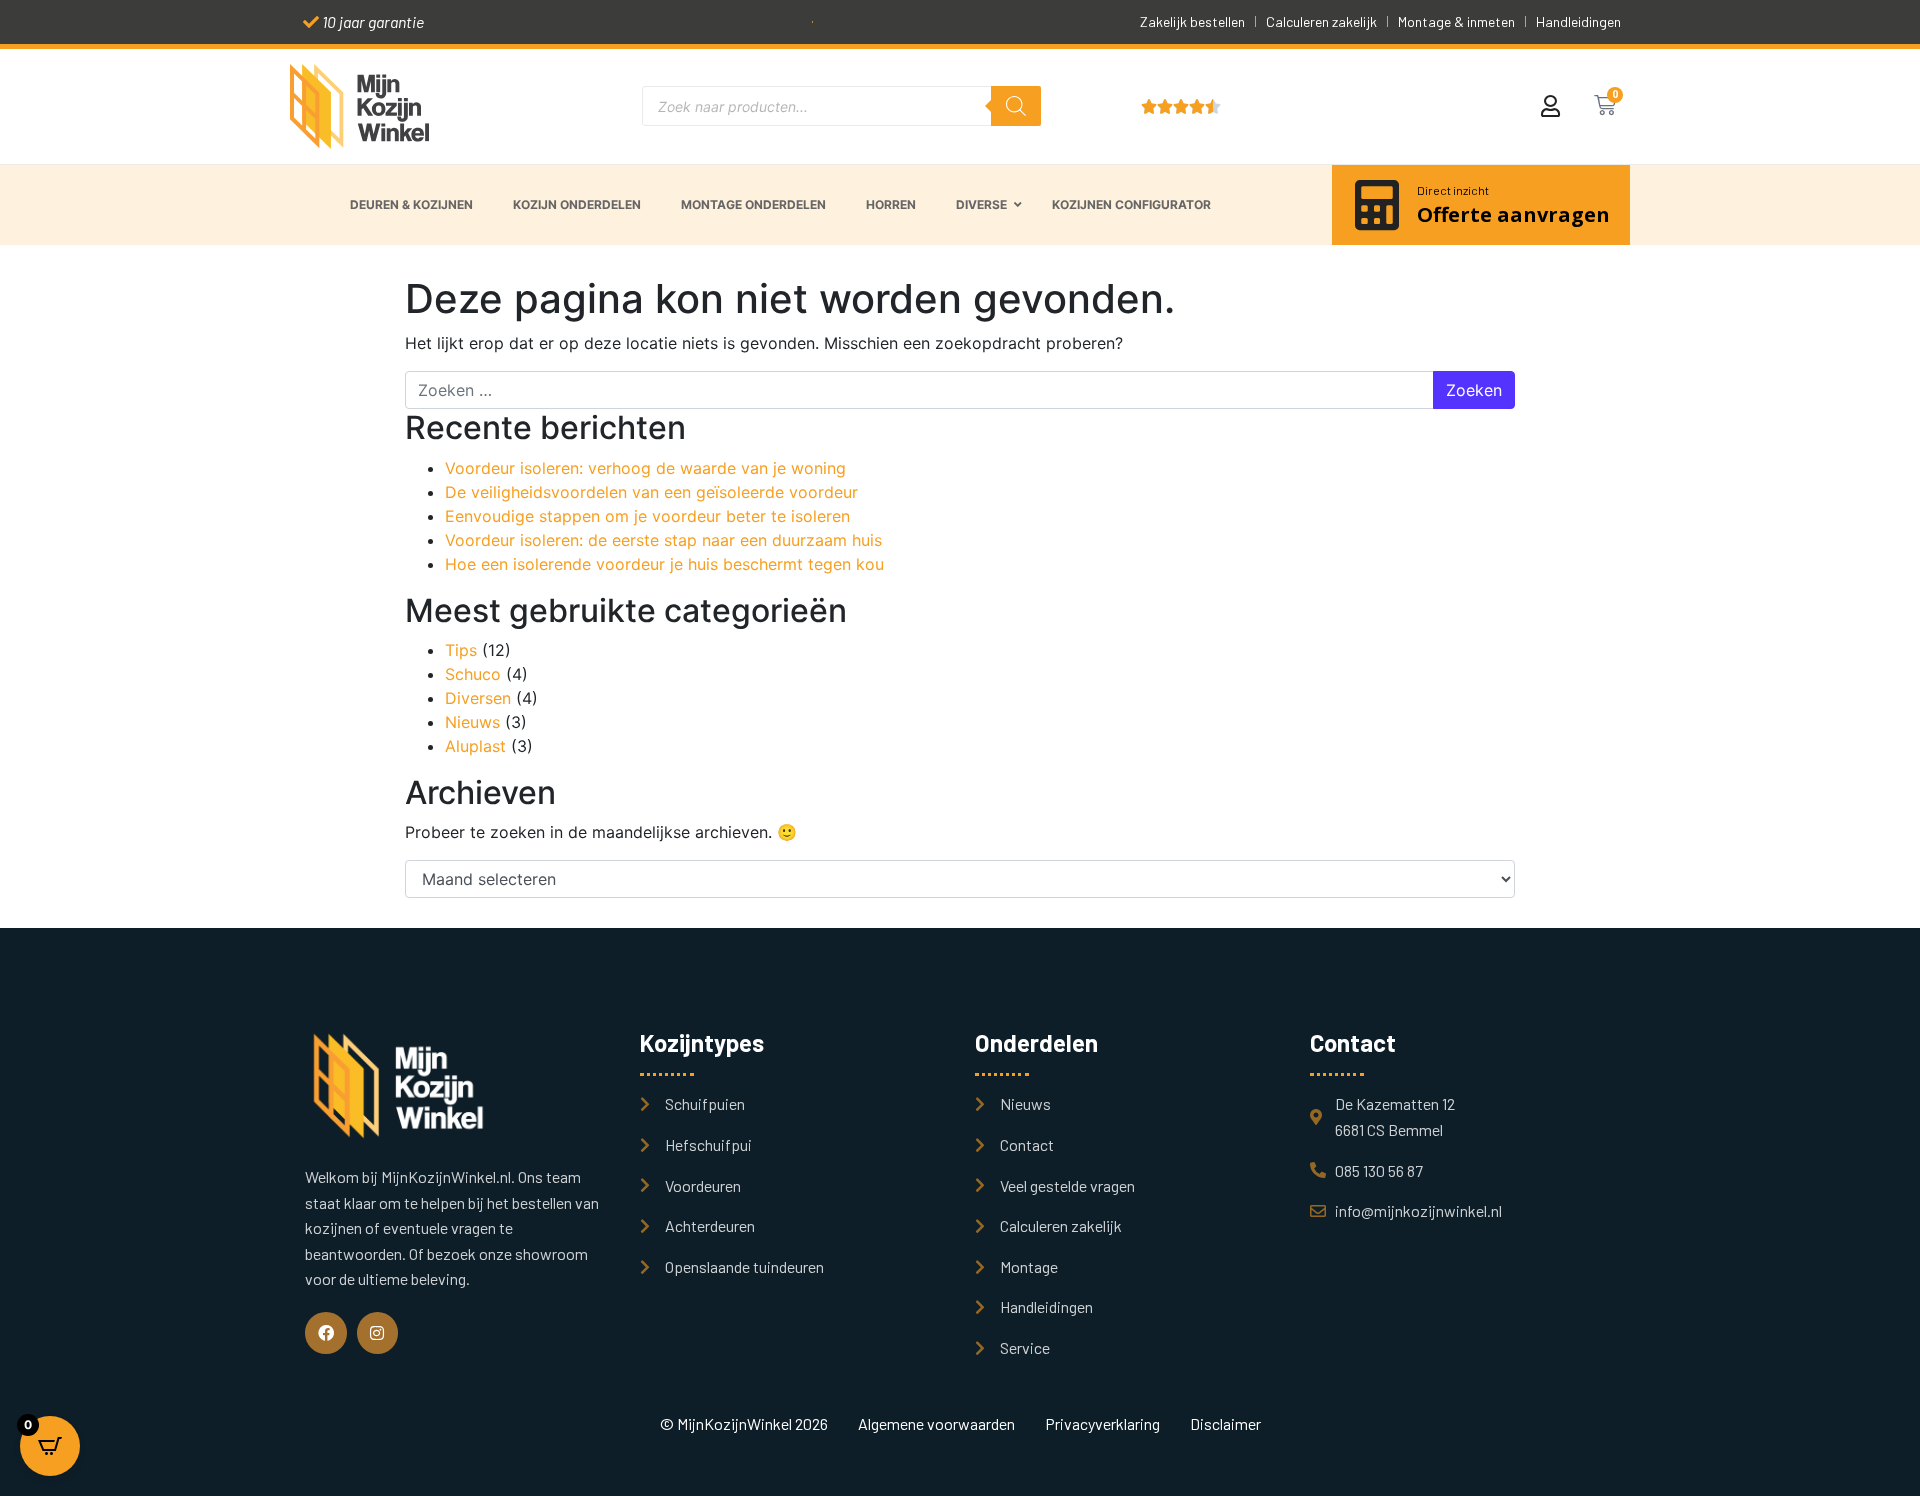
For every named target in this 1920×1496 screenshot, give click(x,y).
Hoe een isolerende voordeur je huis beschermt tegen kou (664, 564)
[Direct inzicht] (1377, 205)
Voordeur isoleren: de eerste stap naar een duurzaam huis (663, 540)
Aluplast (475, 746)
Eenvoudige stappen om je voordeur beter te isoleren (647, 516)
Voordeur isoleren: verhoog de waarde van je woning (645, 468)
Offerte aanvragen (1513, 214)
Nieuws (472, 722)
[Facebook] (326, 1333)
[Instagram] (378, 1333)
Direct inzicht (1453, 190)
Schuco (473, 674)
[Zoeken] (1016, 106)
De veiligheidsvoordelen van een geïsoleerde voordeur (651, 492)
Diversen (478, 698)
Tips (461, 650)
